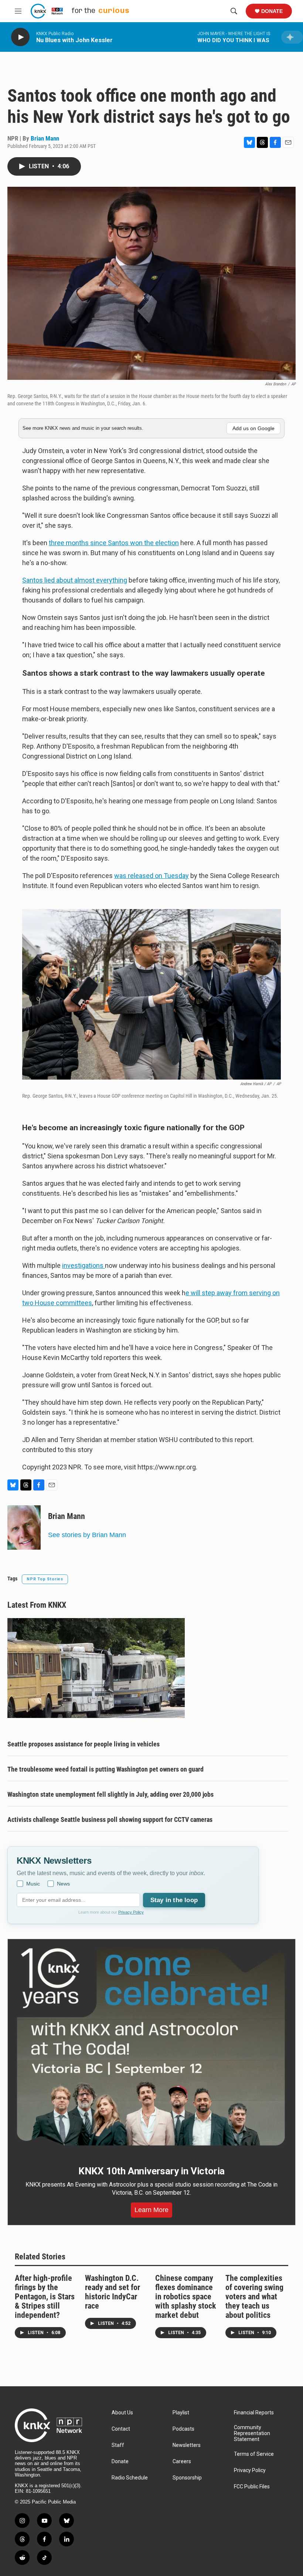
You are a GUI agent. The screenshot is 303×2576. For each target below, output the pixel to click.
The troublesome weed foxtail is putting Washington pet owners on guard (105, 1769)
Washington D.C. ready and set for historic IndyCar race (113, 2292)
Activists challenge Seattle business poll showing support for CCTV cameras (110, 1819)
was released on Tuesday (151, 876)
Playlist (181, 2413)
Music (33, 1884)
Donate (272, 11)
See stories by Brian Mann (87, 1535)
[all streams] (292, 37)
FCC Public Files (252, 2487)
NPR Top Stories (45, 1579)
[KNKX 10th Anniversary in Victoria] (151, 2047)
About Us (122, 2413)
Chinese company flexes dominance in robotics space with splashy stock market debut (186, 2297)
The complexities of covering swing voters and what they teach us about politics (254, 2297)
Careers (182, 2462)
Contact (121, 2429)
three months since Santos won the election (114, 543)
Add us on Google (253, 428)
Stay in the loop (174, 1900)
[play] (20, 37)
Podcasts (183, 2429)
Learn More (151, 2210)
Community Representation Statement (252, 2433)
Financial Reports (254, 2413)
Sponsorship (187, 2478)
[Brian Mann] (24, 1527)
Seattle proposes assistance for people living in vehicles (84, 1744)
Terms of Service (254, 2454)
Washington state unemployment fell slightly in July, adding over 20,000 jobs (110, 1794)
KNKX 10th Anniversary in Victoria (151, 2171)
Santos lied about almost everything (75, 580)
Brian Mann (45, 138)
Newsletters (187, 2445)
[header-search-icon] (234, 11)
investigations (84, 1265)
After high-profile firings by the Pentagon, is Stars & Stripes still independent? (45, 2297)
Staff (118, 2445)
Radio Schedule (130, 2478)
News (63, 1884)
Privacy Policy (131, 1912)
